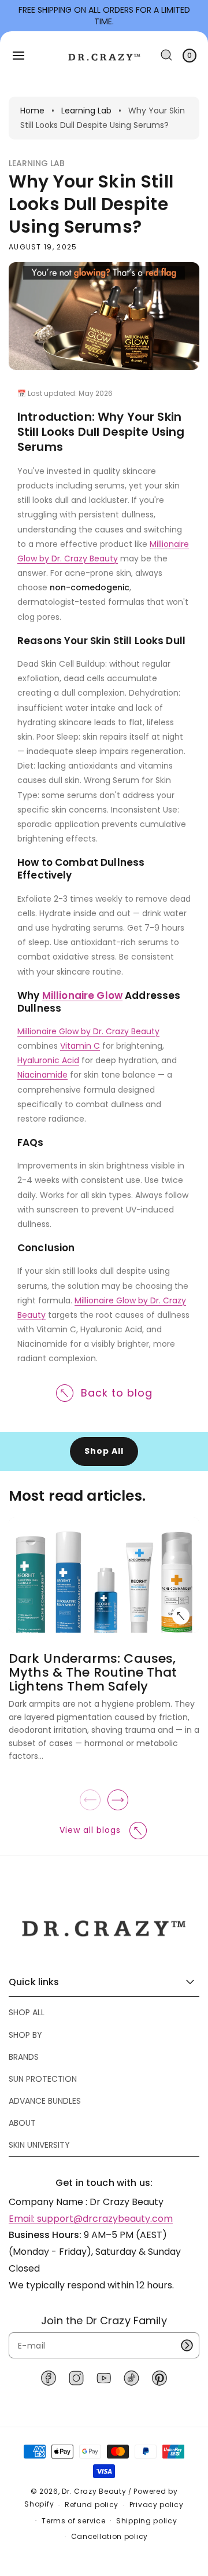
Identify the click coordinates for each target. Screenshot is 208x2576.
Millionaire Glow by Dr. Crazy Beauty (88, 1031)
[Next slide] (118, 1800)
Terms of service (73, 2521)
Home (32, 111)
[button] (18, 56)
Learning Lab (86, 111)
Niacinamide (42, 1075)
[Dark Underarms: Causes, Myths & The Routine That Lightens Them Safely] (182, 1615)
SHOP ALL (27, 2012)
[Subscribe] (187, 2345)
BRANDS (24, 2057)
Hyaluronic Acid (48, 1060)
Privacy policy (157, 2505)
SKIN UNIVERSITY (39, 2145)
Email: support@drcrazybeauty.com (91, 2219)
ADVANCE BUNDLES (45, 2101)
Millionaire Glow (82, 995)
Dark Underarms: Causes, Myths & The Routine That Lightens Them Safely (93, 1672)
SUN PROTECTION (43, 2079)
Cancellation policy (109, 2536)
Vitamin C (80, 1046)
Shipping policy (147, 2521)
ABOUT (22, 2123)
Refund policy (92, 2505)
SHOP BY (25, 2035)
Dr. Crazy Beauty (94, 2491)
